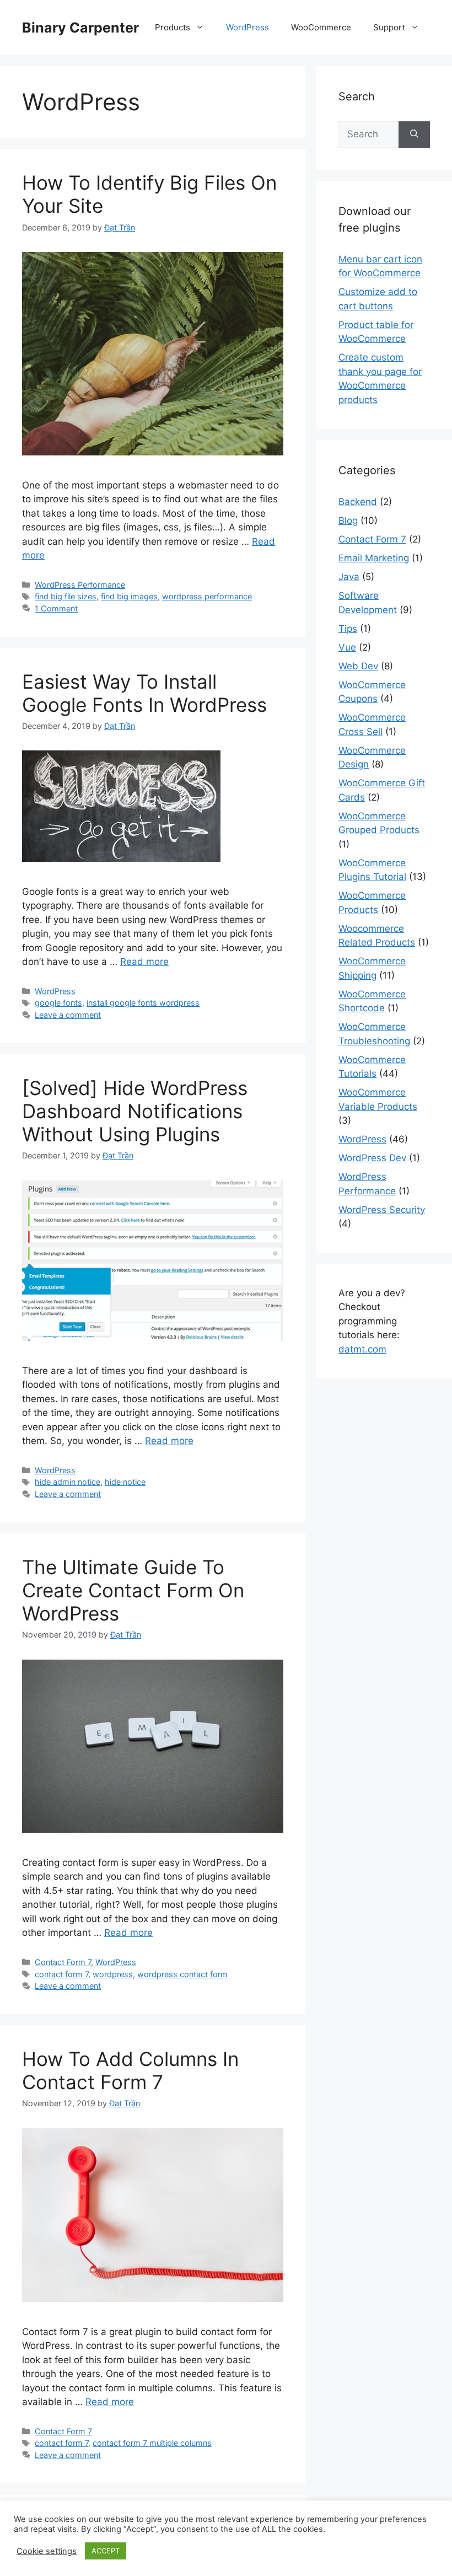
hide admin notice (68, 1482)
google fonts (58, 1003)
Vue (347, 647)
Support (389, 27)
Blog (348, 520)
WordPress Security (382, 1210)
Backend (358, 502)
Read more (144, 962)
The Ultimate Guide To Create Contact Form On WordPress (133, 1590)
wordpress (113, 1974)
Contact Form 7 (63, 1962)
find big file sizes (66, 596)
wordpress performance (207, 596)
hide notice (125, 1482)
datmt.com (362, 1349)
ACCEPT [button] (106, 2551)
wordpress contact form (182, 1974)
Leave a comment (68, 1015)
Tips (348, 629)
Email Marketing (374, 558)
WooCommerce (321, 27)
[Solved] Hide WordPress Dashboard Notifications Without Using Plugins (135, 1111)
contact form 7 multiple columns (152, 2443)
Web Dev (358, 666)
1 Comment (56, 608)
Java (349, 577)
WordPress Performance (80, 585)
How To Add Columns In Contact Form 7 (130, 2070)
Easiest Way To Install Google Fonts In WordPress (144, 693)
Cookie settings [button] (47, 2551)
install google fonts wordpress (143, 1003)
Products (173, 27)
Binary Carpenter (80, 28)
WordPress (247, 27)
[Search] (414, 135)
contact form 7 (61, 1974)
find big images (129, 596)
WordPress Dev (372, 1158)
